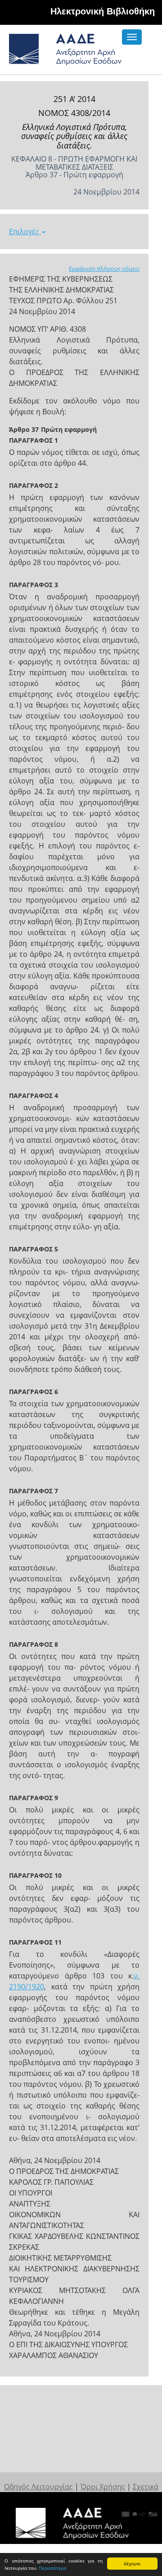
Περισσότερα (52, 2568)
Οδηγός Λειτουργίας (38, 2487)
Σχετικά (146, 2487)
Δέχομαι (132, 2563)
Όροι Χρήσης (103, 2487)
